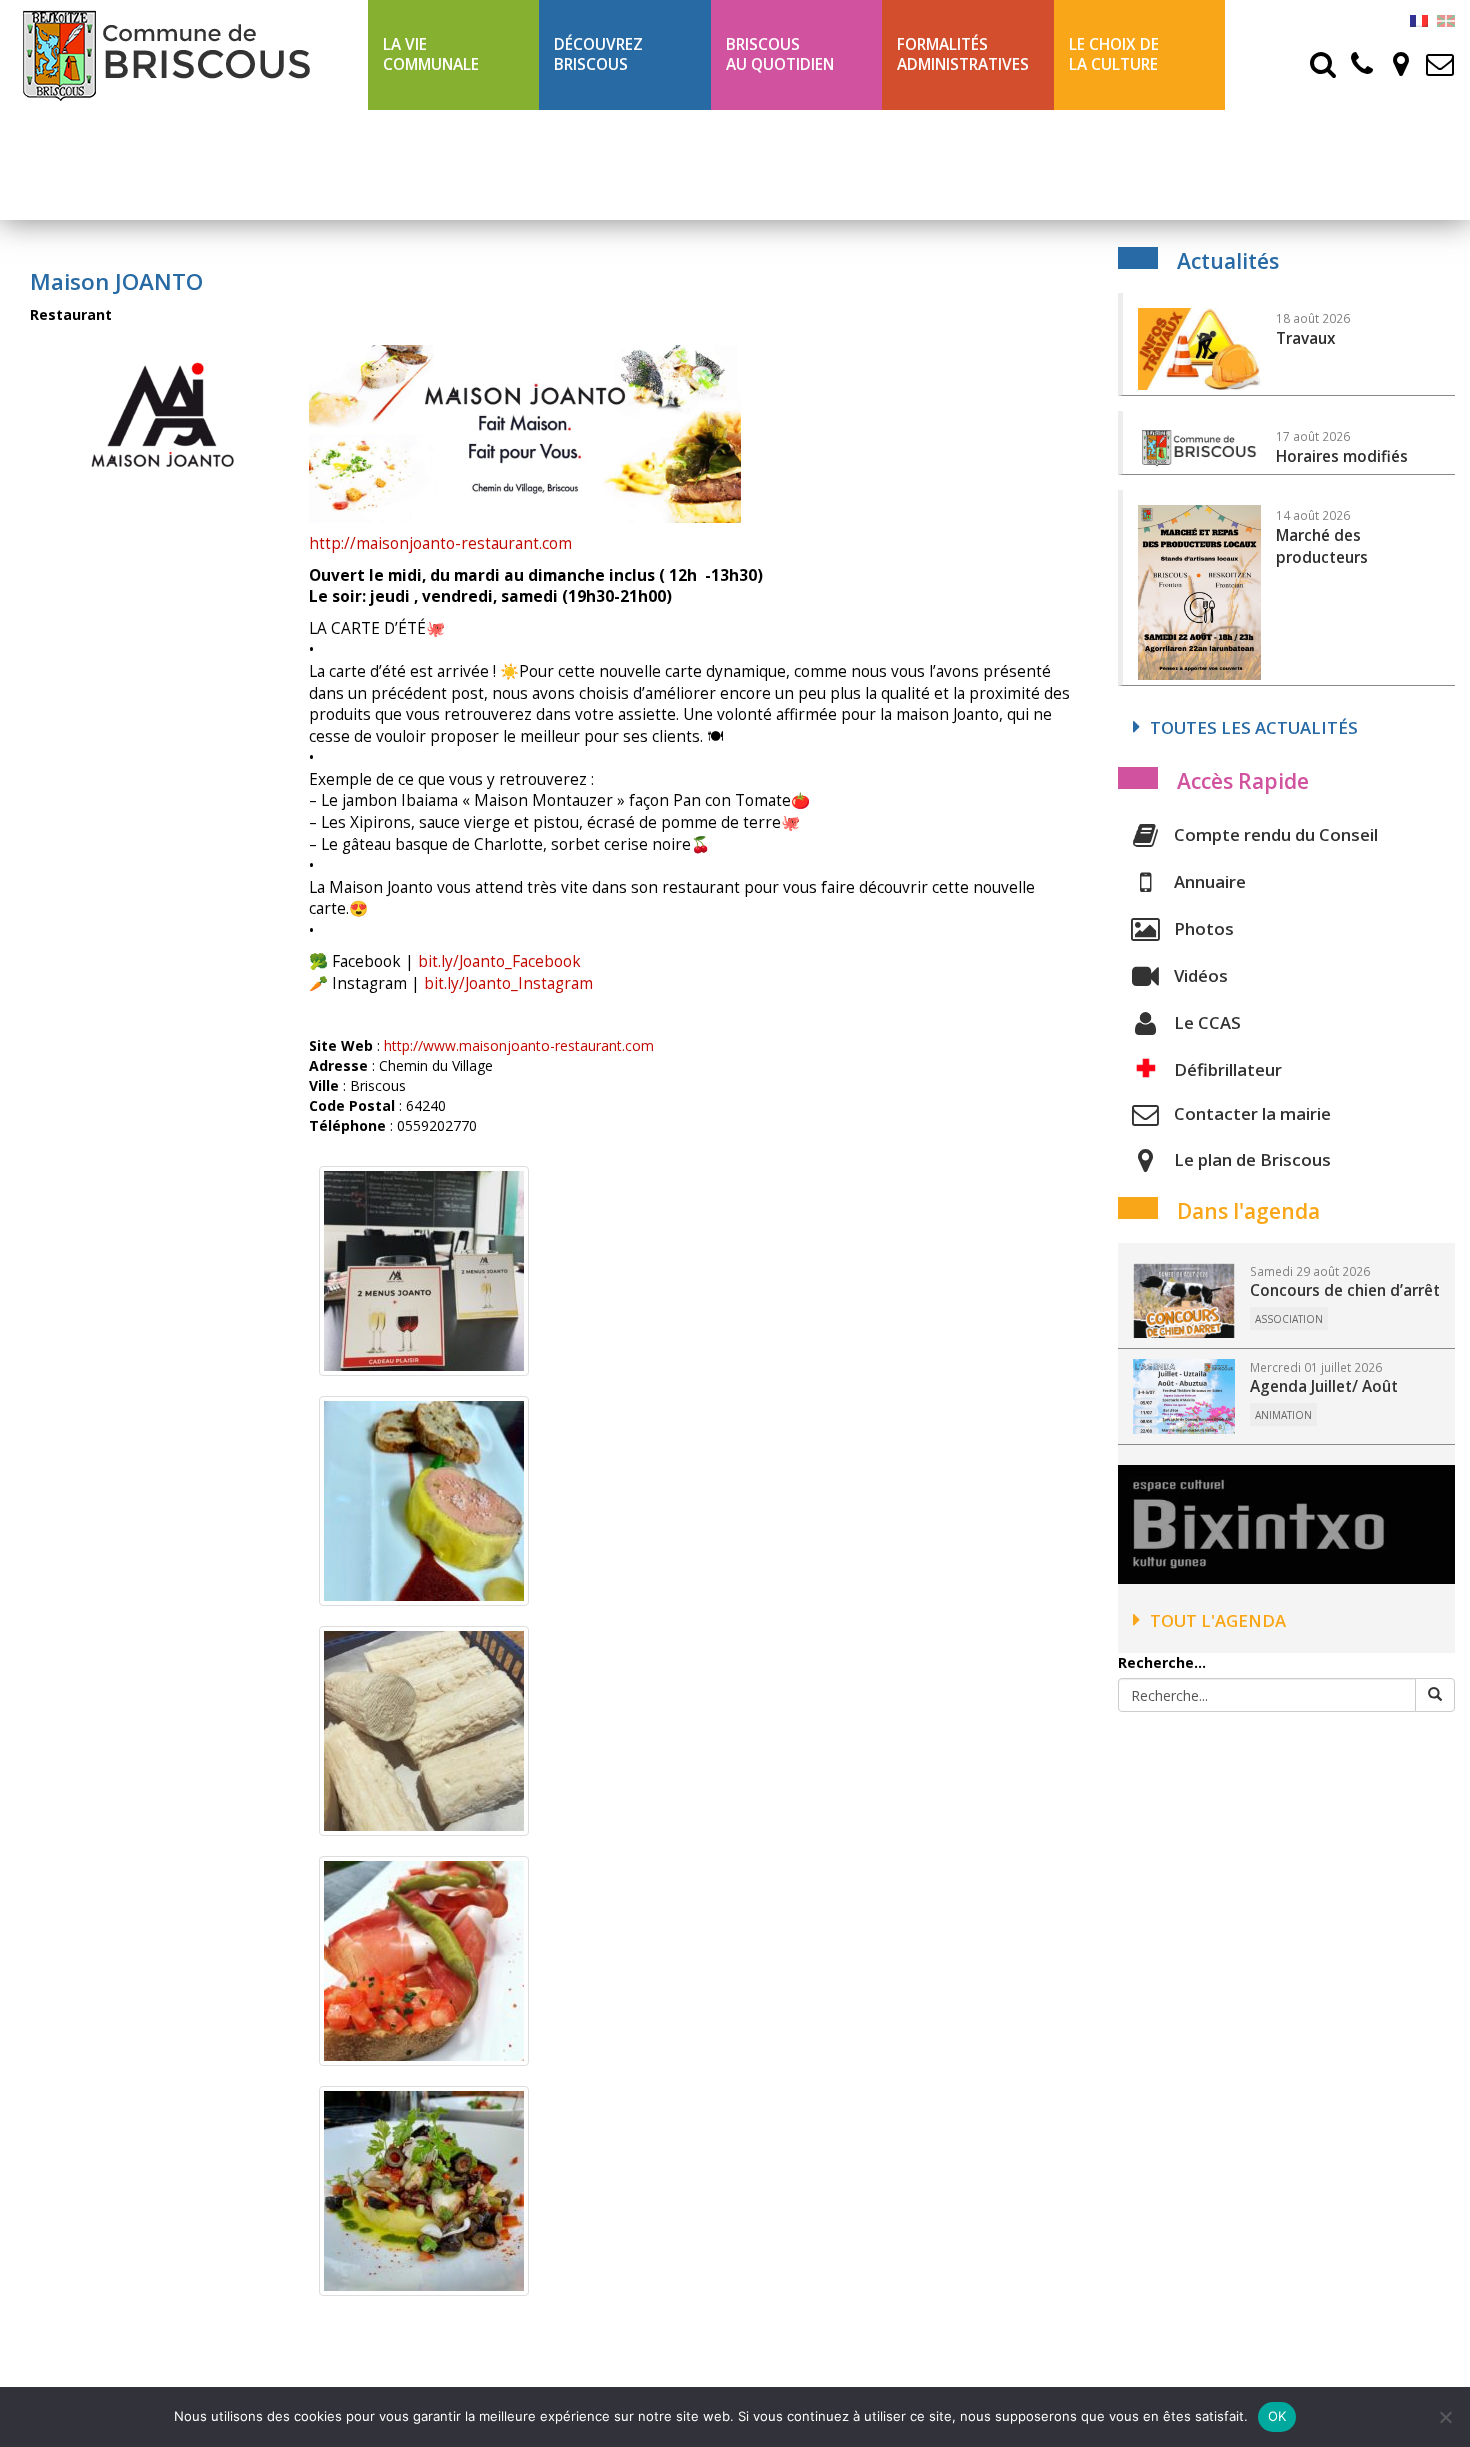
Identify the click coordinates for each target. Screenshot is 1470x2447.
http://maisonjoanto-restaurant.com (440, 543)
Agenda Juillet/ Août (1324, 1386)
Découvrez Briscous (598, 54)
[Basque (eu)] (1446, 19)
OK (1277, 2416)
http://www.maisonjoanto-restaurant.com (519, 1045)
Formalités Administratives (963, 54)
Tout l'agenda (1218, 1620)
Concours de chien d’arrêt (1345, 1290)
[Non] (1445, 2417)
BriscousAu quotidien (780, 54)
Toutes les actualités (1254, 727)
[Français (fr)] (1419, 19)
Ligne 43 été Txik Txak (448, 164)
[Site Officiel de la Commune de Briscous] (184, 55)
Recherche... (1162, 1662)
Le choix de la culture (1114, 54)
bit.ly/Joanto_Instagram (508, 983)
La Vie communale (431, 54)
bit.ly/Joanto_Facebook (499, 961)
